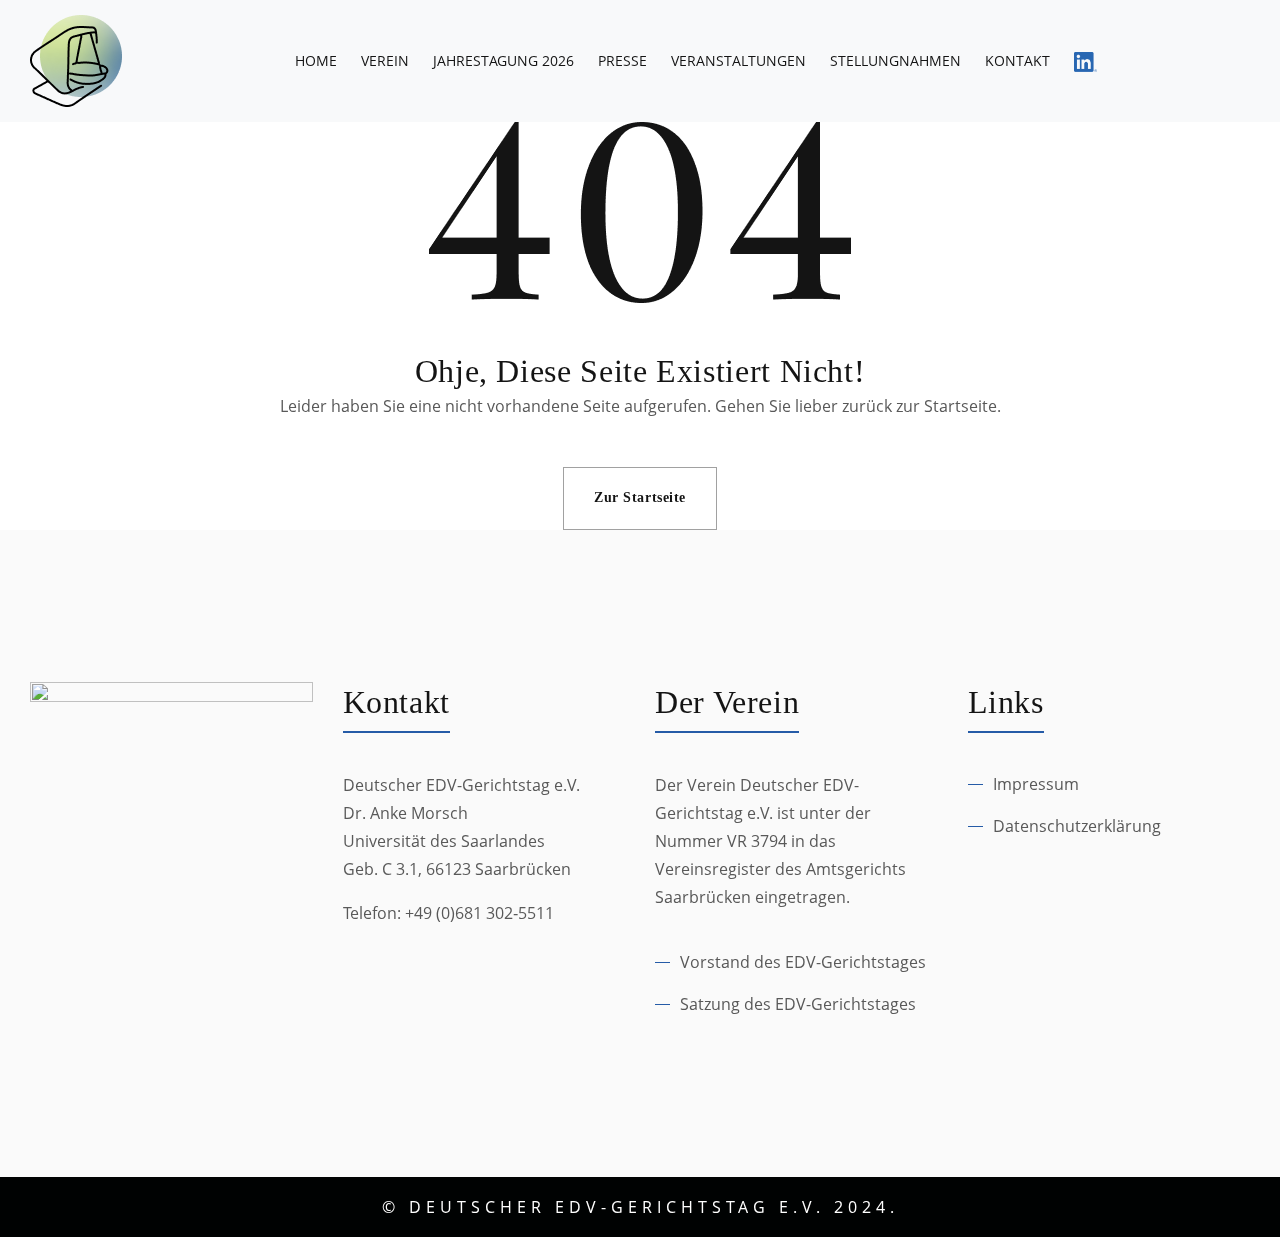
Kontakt (1017, 60)
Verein (385, 60)
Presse (622, 60)
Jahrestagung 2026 (503, 60)
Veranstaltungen (738, 60)
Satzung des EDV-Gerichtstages (798, 1004)
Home (316, 60)
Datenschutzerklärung (1077, 826)
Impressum (1036, 784)
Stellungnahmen (895, 60)
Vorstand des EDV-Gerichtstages (803, 962)
